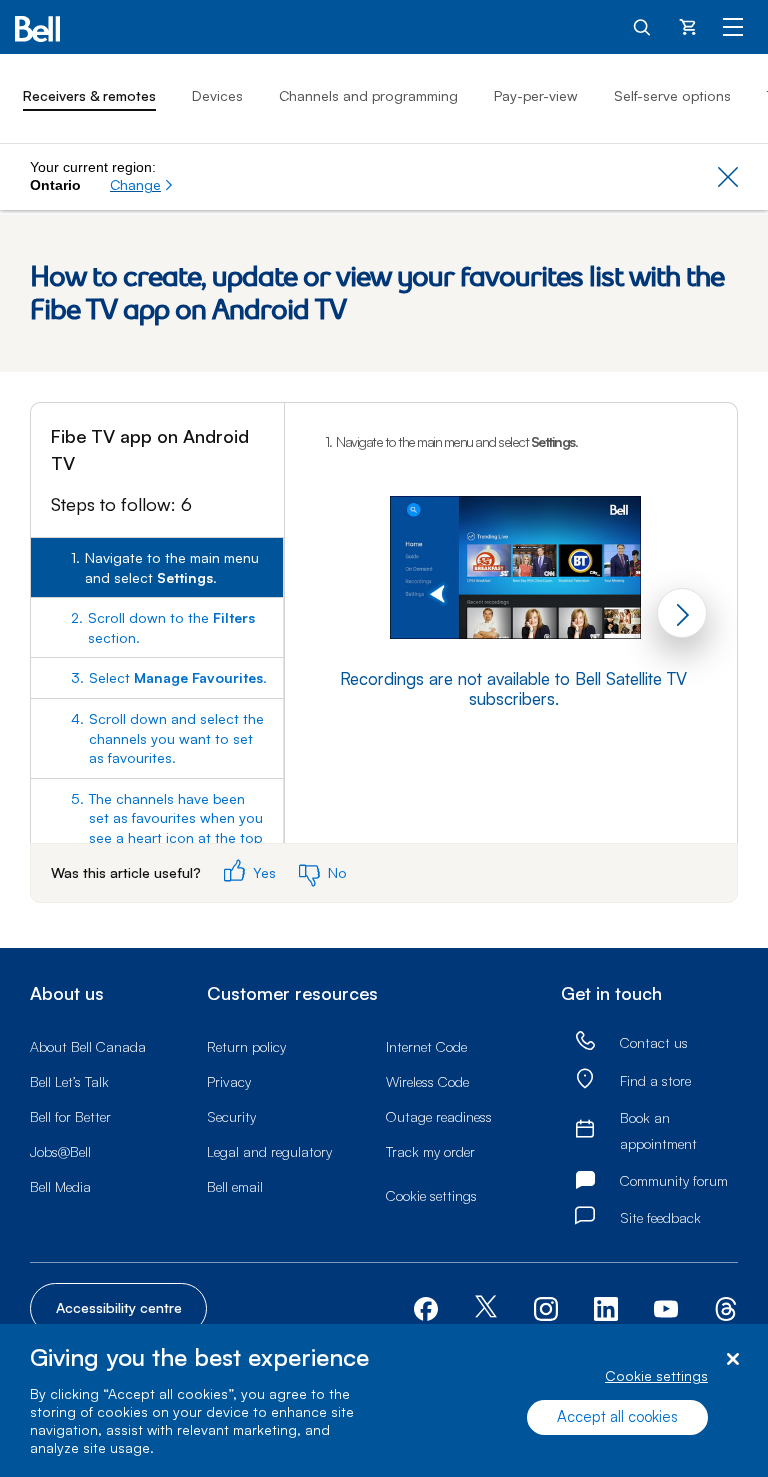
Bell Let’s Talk (69, 1081)
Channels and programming (368, 95)
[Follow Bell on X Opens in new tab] (486, 1308)
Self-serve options (672, 95)
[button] (142, 185)
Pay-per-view (536, 95)
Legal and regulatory (269, 1151)
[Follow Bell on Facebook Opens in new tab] (426, 1306)
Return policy (246, 1046)
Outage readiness (439, 1116)
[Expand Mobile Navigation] (733, 26)
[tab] (157, 567)
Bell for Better (70, 1116)
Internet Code (426, 1046)
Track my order (430, 1151)
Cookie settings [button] (431, 1195)
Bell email (235, 1186)
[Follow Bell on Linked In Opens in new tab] (606, 1306)
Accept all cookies (617, 1416)
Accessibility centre (119, 1307)
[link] (585, 1041)
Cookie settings (656, 1375)
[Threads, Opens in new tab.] (726, 1306)
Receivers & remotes (89, 95)
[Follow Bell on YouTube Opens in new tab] (666, 1306)
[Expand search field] (643, 26)
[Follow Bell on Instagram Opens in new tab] (546, 1309)
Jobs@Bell (60, 1151)
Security (231, 1116)
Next (682, 613)
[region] (384, 1400)
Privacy (229, 1081)
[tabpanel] (511, 586)
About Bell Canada (88, 1046)
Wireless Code (427, 1081)
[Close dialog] (732, 1359)
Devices (217, 95)
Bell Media (60, 1186)
